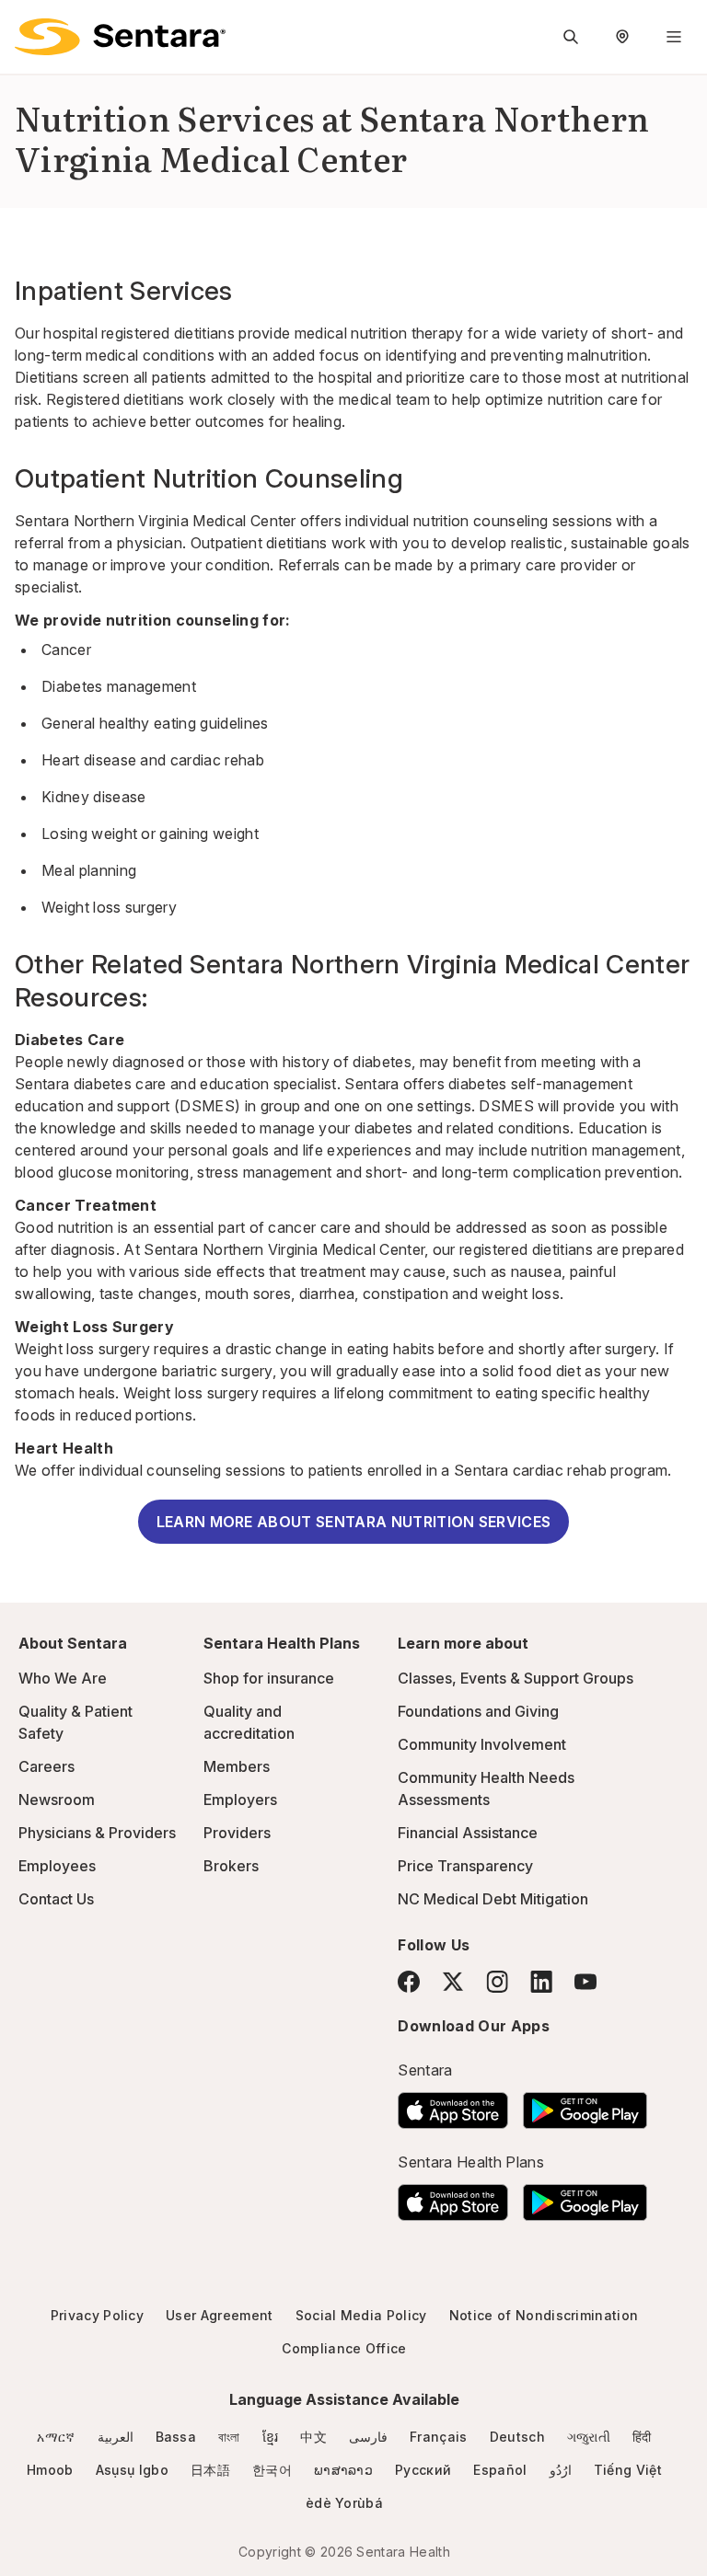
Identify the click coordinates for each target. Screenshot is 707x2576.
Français (439, 2437)
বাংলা (229, 2437)
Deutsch (517, 2437)
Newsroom (57, 1800)
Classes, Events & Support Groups (516, 1678)
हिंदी (642, 2437)
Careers (46, 1766)
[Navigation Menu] (674, 37)
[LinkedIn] (541, 1981)
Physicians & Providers (97, 1833)
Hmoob (50, 2470)
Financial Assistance (468, 1833)
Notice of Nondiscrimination (544, 2315)
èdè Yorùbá (344, 2503)
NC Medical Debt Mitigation (493, 1899)
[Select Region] (622, 37)
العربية (116, 2437)
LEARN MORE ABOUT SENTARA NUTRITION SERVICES (354, 1522)
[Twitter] (453, 1982)
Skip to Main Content (28, 26)
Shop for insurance (269, 1678)
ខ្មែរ (271, 2437)
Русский (423, 2470)
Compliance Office (344, 2348)
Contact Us (56, 1899)
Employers (240, 1800)
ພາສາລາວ (343, 2470)
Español (500, 2470)
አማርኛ (56, 2437)
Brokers (231, 1866)
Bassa (176, 2437)
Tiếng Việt (628, 2470)
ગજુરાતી (589, 2437)
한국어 (272, 2470)
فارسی (368, 2437)
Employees (57, 1866)
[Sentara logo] (120, 37)
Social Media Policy (361, 2315)
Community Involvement (482, 1744)
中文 (313, 2437)
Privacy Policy (97, 2315)
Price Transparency (465, 1866)
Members (237, 1766)
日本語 (210, 2470)
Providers (237, 1833)
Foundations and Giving (478, 1711)
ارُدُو (561, 2470)
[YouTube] (585, 1982)
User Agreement (219, 2315)
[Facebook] (409, 1982)
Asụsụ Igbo (132, 2470)
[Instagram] (497, 1981)
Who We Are (63, 1678)
